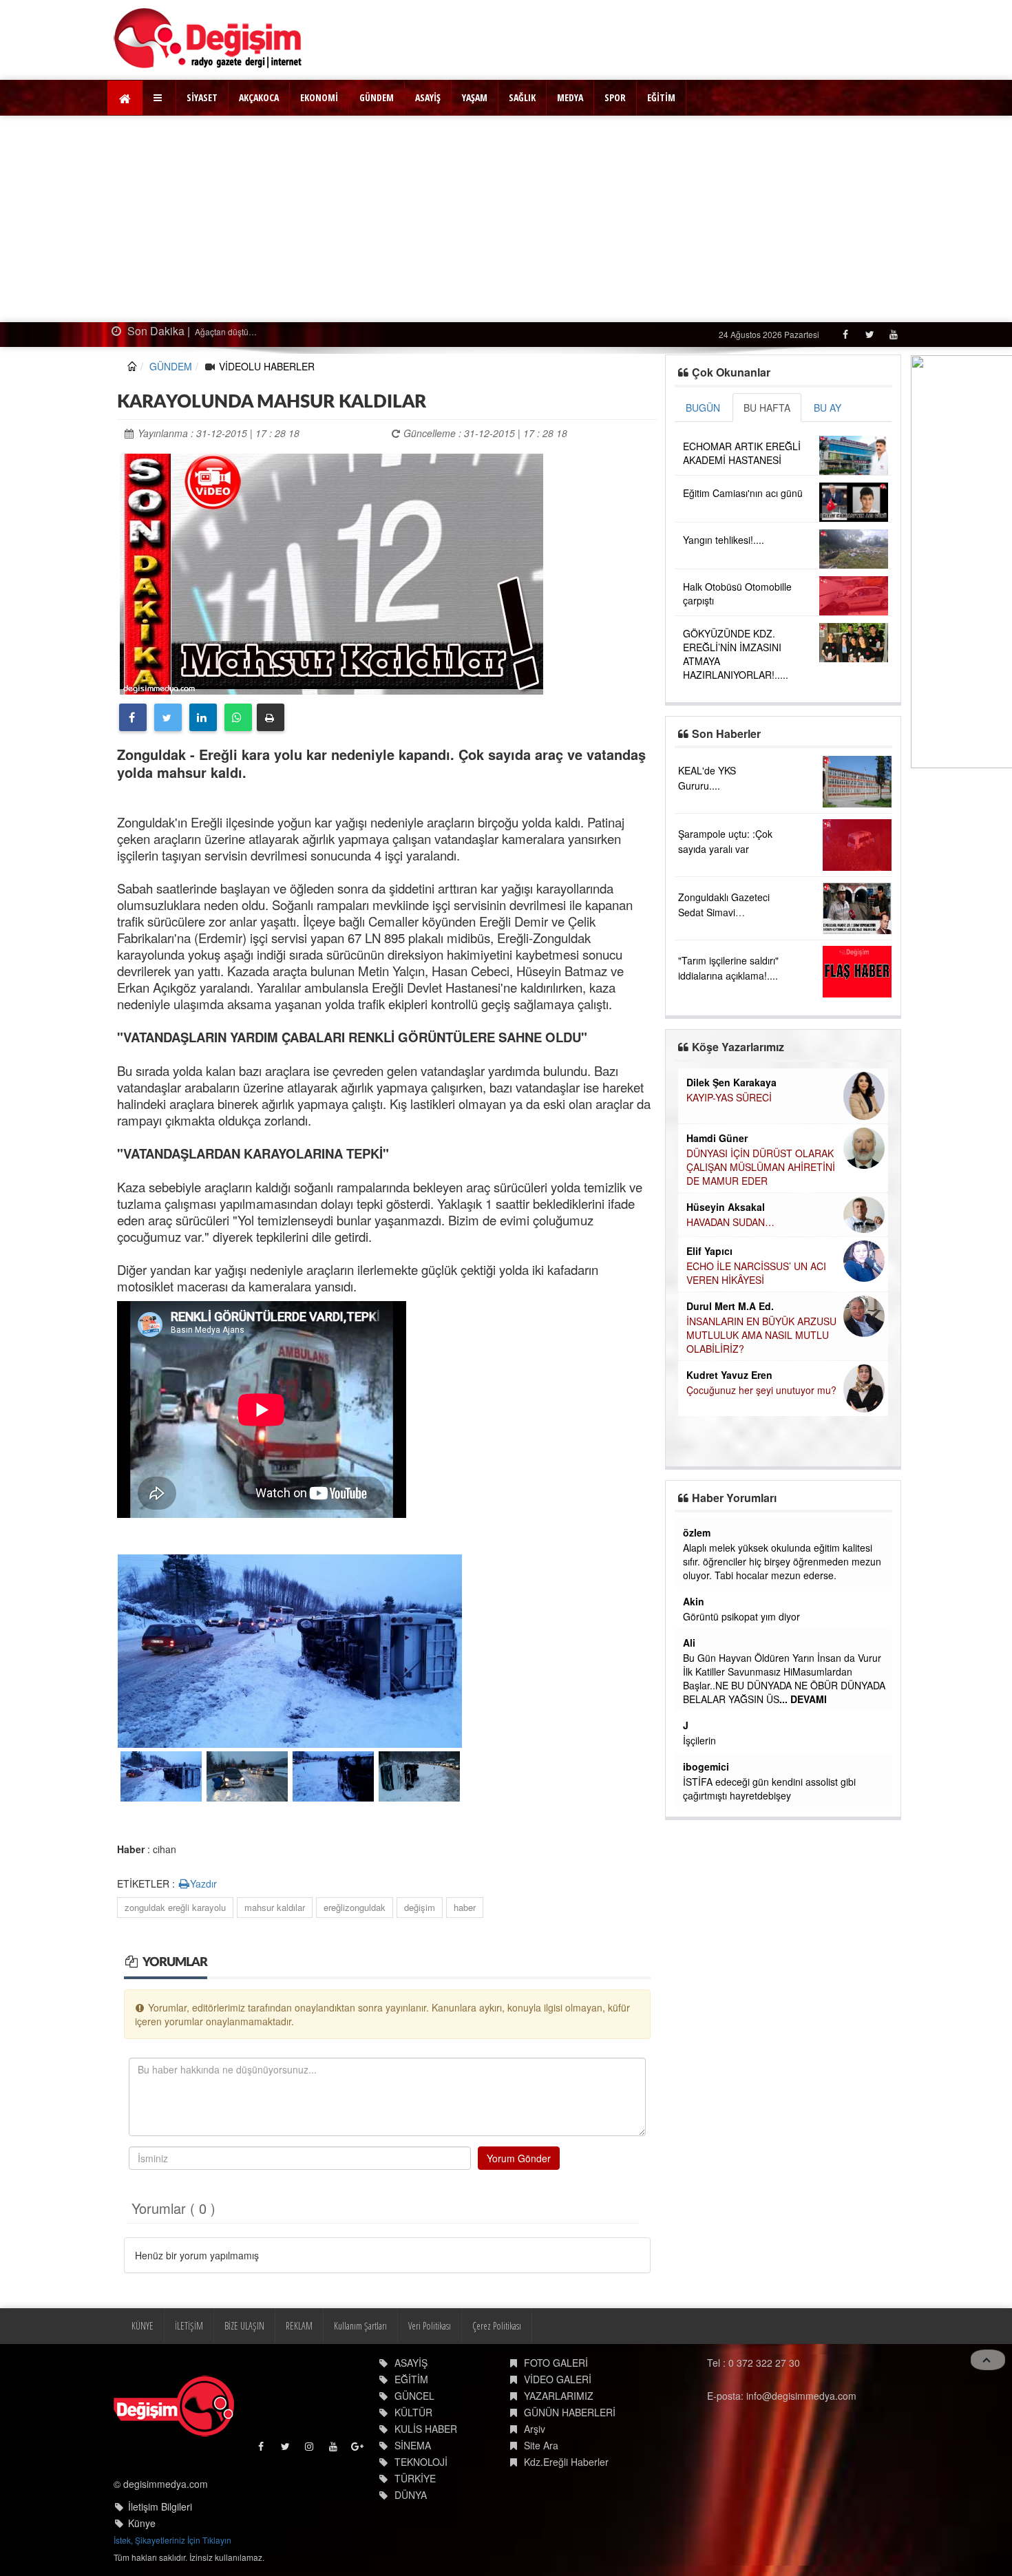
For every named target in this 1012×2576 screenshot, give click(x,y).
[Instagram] (310, 2450)
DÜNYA (411, 2495)
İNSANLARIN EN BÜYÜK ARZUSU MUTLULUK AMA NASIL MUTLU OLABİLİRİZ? (761, 1335)
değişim (420, 1907)
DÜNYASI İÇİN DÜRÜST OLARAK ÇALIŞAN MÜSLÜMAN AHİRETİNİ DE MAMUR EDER (761, 1167)
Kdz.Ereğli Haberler (566, 2462)
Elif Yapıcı (709, 1251)
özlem (697, 1532)
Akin (694, 1601)
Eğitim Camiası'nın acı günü (743, 493)
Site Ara (541, 2445)
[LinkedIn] (203, 717)
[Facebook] (845, 334)
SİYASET (202, 97)
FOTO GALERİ (556, 2363)
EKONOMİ (319, 97)
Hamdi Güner (717, 1138)
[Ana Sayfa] (208, 38)
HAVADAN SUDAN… (730, 1222)
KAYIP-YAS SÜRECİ (729, 1097)
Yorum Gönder (519, 2158)
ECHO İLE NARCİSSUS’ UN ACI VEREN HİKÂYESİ (756, 1273)
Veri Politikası (430, 2326)
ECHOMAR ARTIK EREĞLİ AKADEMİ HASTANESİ (742, 453)
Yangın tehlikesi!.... (724, 540)
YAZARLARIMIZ (559, 2396)
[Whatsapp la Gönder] (238, 717)
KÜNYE (143, 2326)
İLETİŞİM (189, 2326)
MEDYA (570, 97)
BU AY (827, 408)
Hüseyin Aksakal (726, 1207)
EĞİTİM (661, 97)
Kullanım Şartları (360, 2326)
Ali (689, 1643)
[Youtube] (893, 334)
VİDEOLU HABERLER (267, 366)
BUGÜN (703, 408)
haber (465, 1907)
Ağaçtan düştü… (147, 331)
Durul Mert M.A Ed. (730, 1306)
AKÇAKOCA (259, 97)
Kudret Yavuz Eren (729, 1375)
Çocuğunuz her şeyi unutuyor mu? (761, 1390)
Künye (142, 2523)
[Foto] (290, 1649)
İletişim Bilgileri (160, 2506)
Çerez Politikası (497, 2326)
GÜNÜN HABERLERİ (570, 2412)
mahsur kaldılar (275, 1907)
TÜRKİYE (415, 2478)
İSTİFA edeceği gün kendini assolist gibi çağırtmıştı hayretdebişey (769, 1788)
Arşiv (535, 2429)
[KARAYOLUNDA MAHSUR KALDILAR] (331, 572)
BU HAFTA (767, 408)
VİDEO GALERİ (558, 2379)
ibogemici (706, 1766)
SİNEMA (413, 2445)
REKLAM (299, 2326)
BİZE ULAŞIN (244, 2326)
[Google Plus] (358, 2450)
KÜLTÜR (413, 2412)
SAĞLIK (522, 97)
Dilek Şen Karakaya (731, 1082)
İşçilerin (699, 1740)
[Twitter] (869, 334)
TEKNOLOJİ (421, 2462)
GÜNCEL (414, 2396)
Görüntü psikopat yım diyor (741, 1616)
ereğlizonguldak (355, 1907)
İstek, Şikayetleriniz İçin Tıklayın (172, 2540)
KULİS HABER (426, 2429)
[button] (159, 98)
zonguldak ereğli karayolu (175, 1907)
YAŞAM (475, 97)
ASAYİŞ (428, 97)
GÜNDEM (377, 97)
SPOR (615, 97)
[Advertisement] (506, 219)
